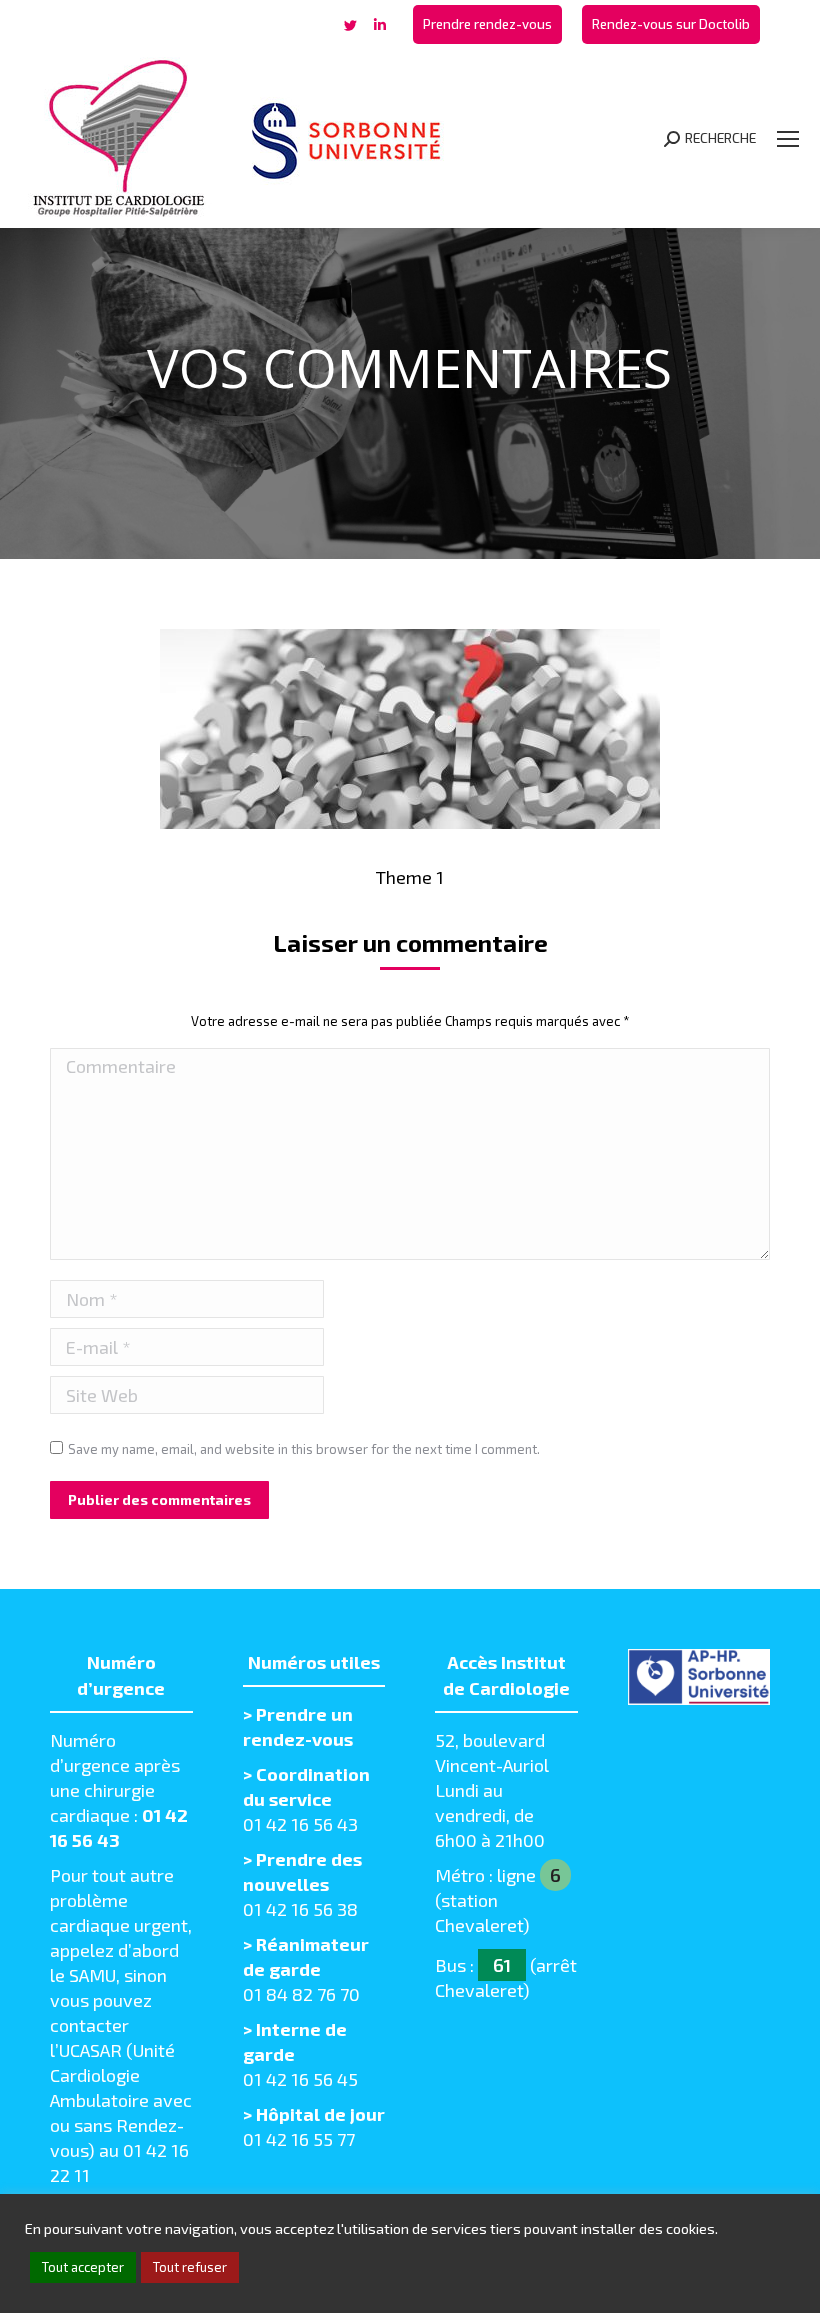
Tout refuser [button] (190, 2267)
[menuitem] (487, 24)
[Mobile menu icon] (788, 139)
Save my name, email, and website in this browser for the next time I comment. (304, 1449)
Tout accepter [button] (83, 2267)
